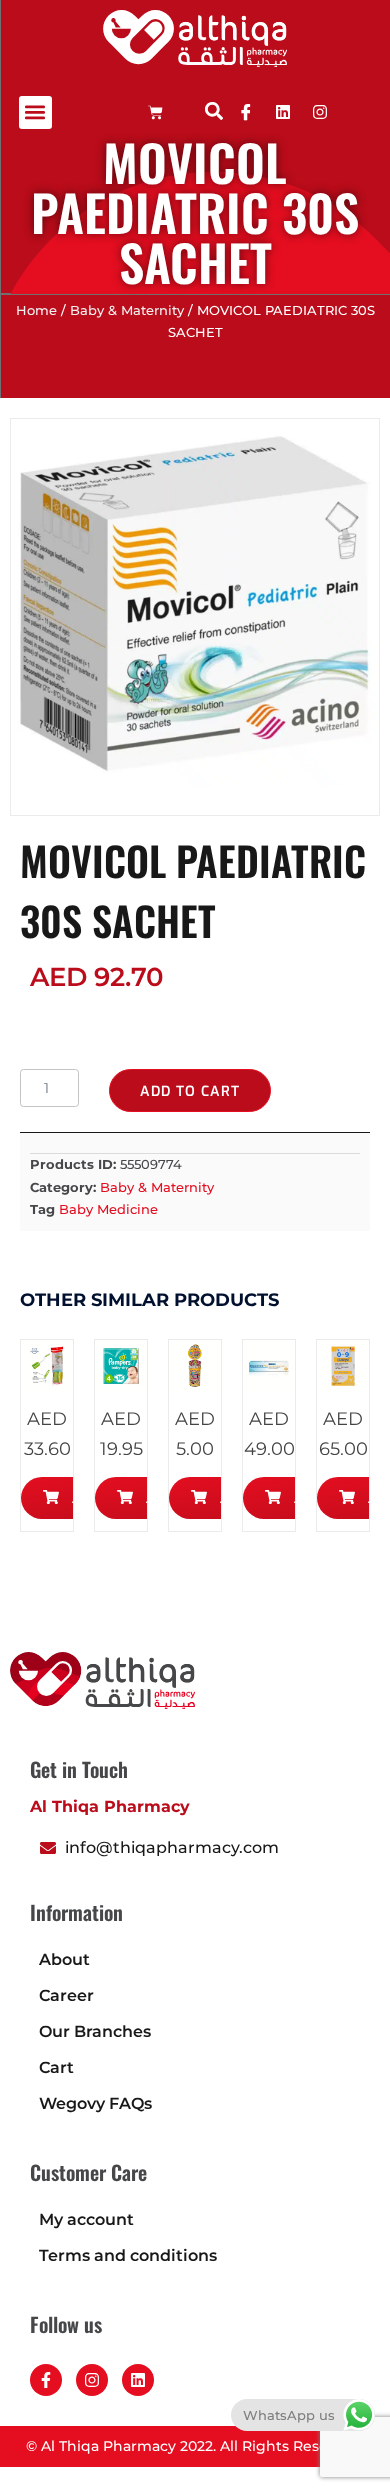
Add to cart (190, 1091)
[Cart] (155, 112)
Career (66, 1995)
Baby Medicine (108, 1209)
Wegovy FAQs (95, 2103)
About (64, 1959)
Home (36, 310)
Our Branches (95, 2031)
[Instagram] (92, 2380)
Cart (56, 2067)
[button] (35, 112)
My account (86, 2219)
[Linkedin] (283, 112)
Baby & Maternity (127, 310)
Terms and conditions (128, 2255)
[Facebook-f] (46, 2380)
